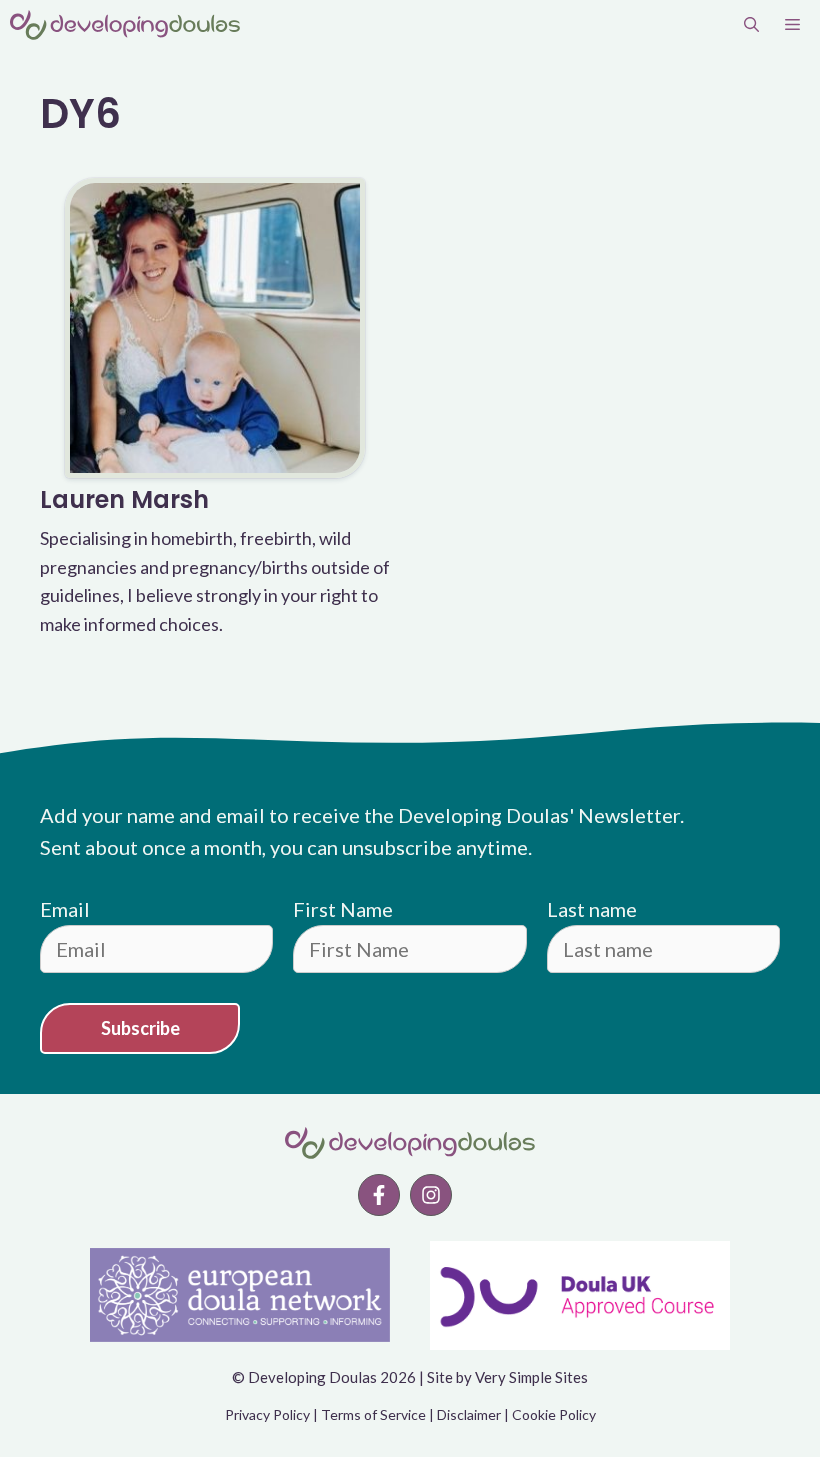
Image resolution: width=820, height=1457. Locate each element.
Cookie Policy (554, 1414)
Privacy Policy (267, 1414)
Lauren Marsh (124, 499)
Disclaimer (469, 1414)
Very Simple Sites (531, 1377)
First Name (343, 909)
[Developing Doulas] (125, 25)
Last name (592, 909)
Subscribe (140, 1028)
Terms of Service (373, 1414)
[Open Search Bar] (751, 25)
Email (65, 909)
